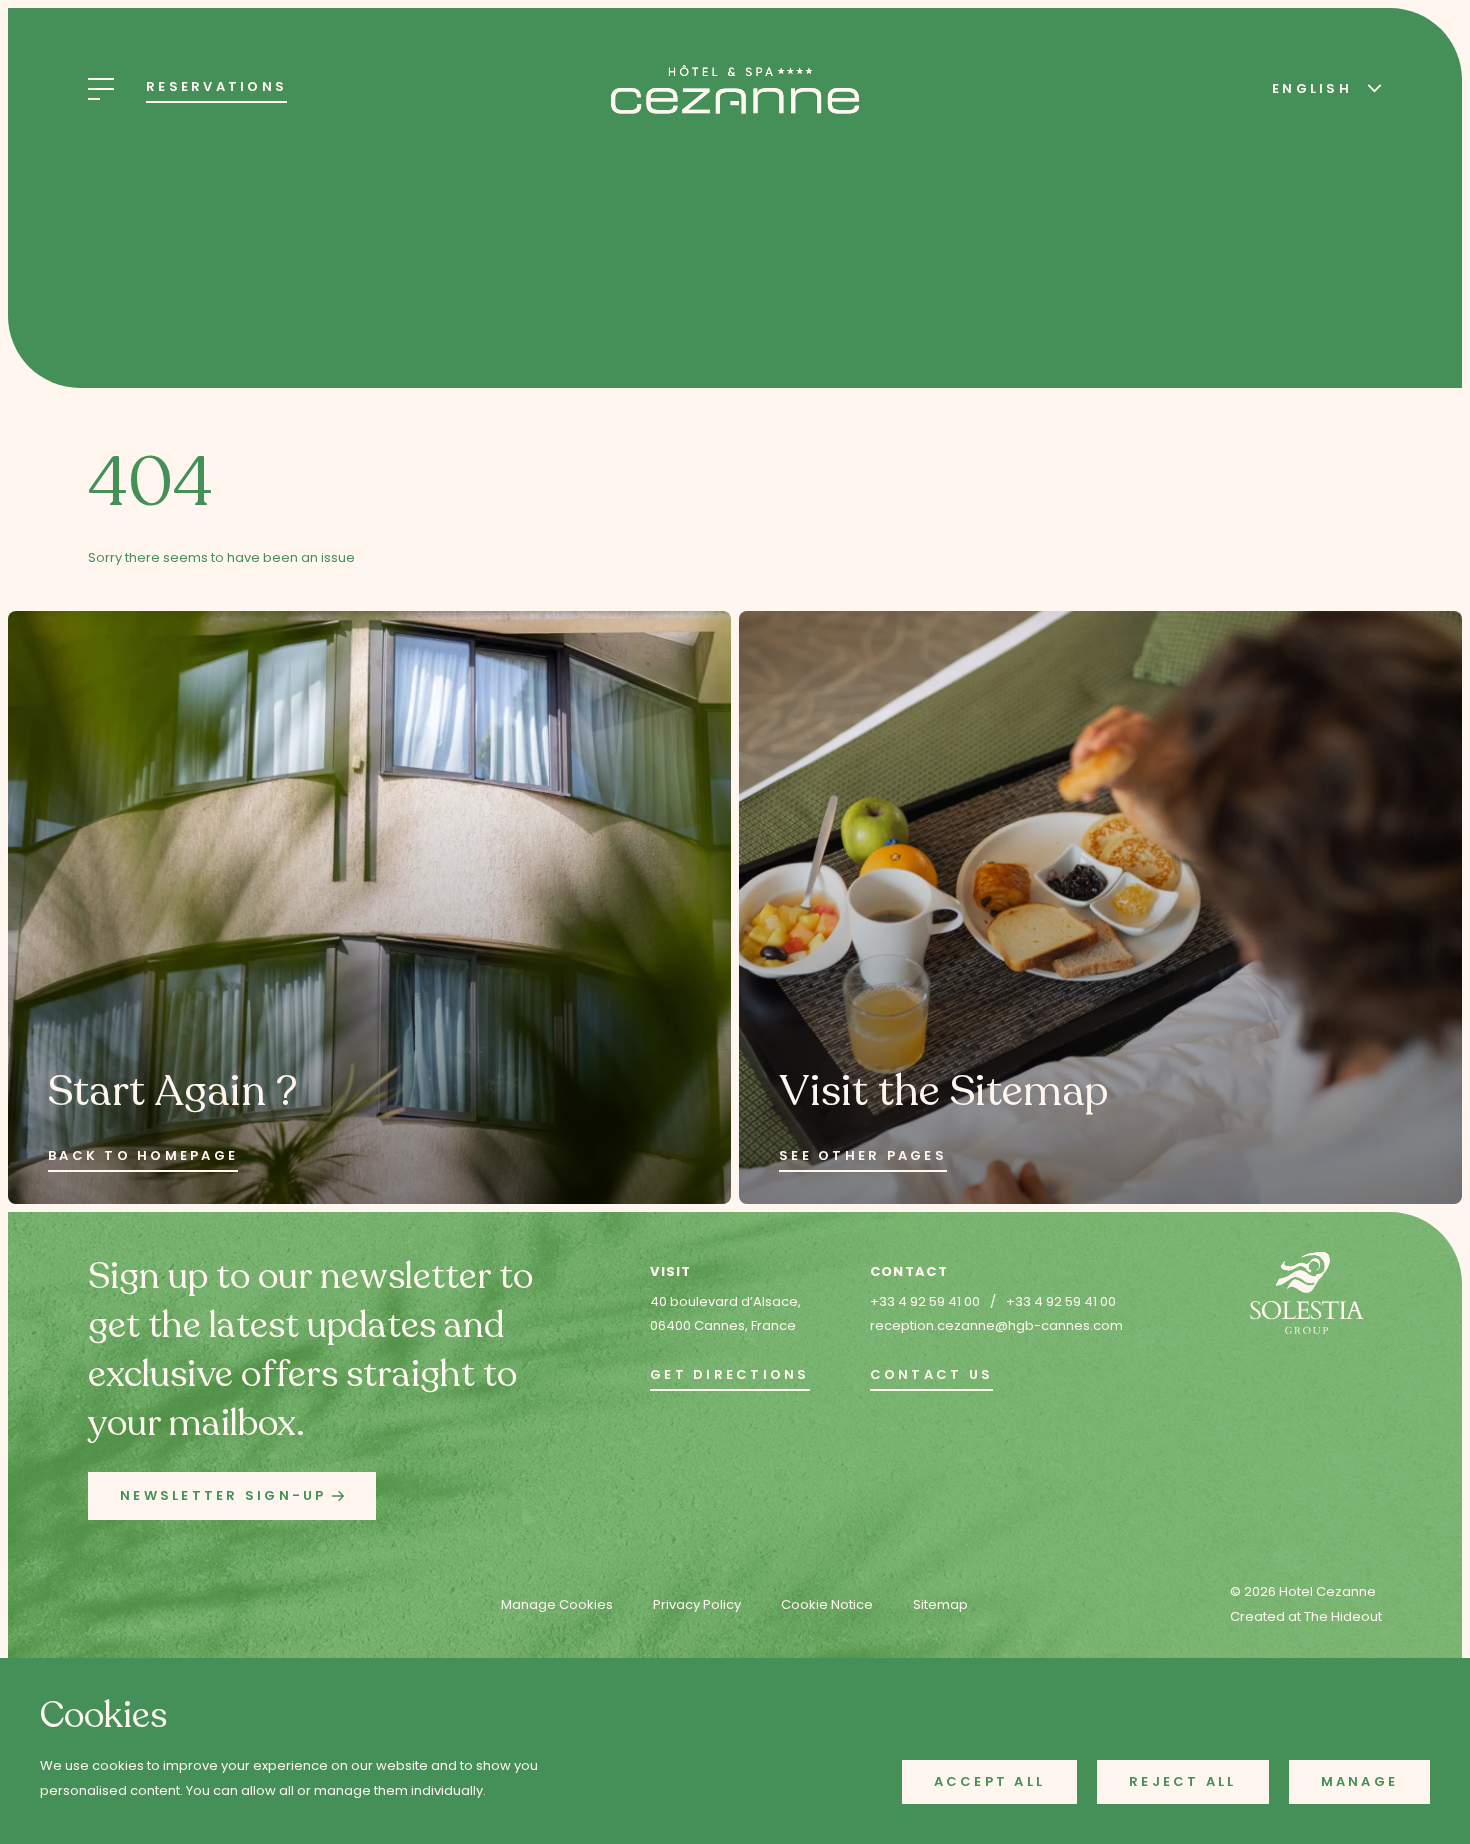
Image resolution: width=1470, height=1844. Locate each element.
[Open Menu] (101, 89)
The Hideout (1343, 1616)
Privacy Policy (697, 1604)
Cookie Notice (827, 1604)
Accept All (990, 1781)
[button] (232, 1496)
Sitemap (940, 1604)
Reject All (1183, 1781)
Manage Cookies (557, 1604)
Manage (1360, 1781)
